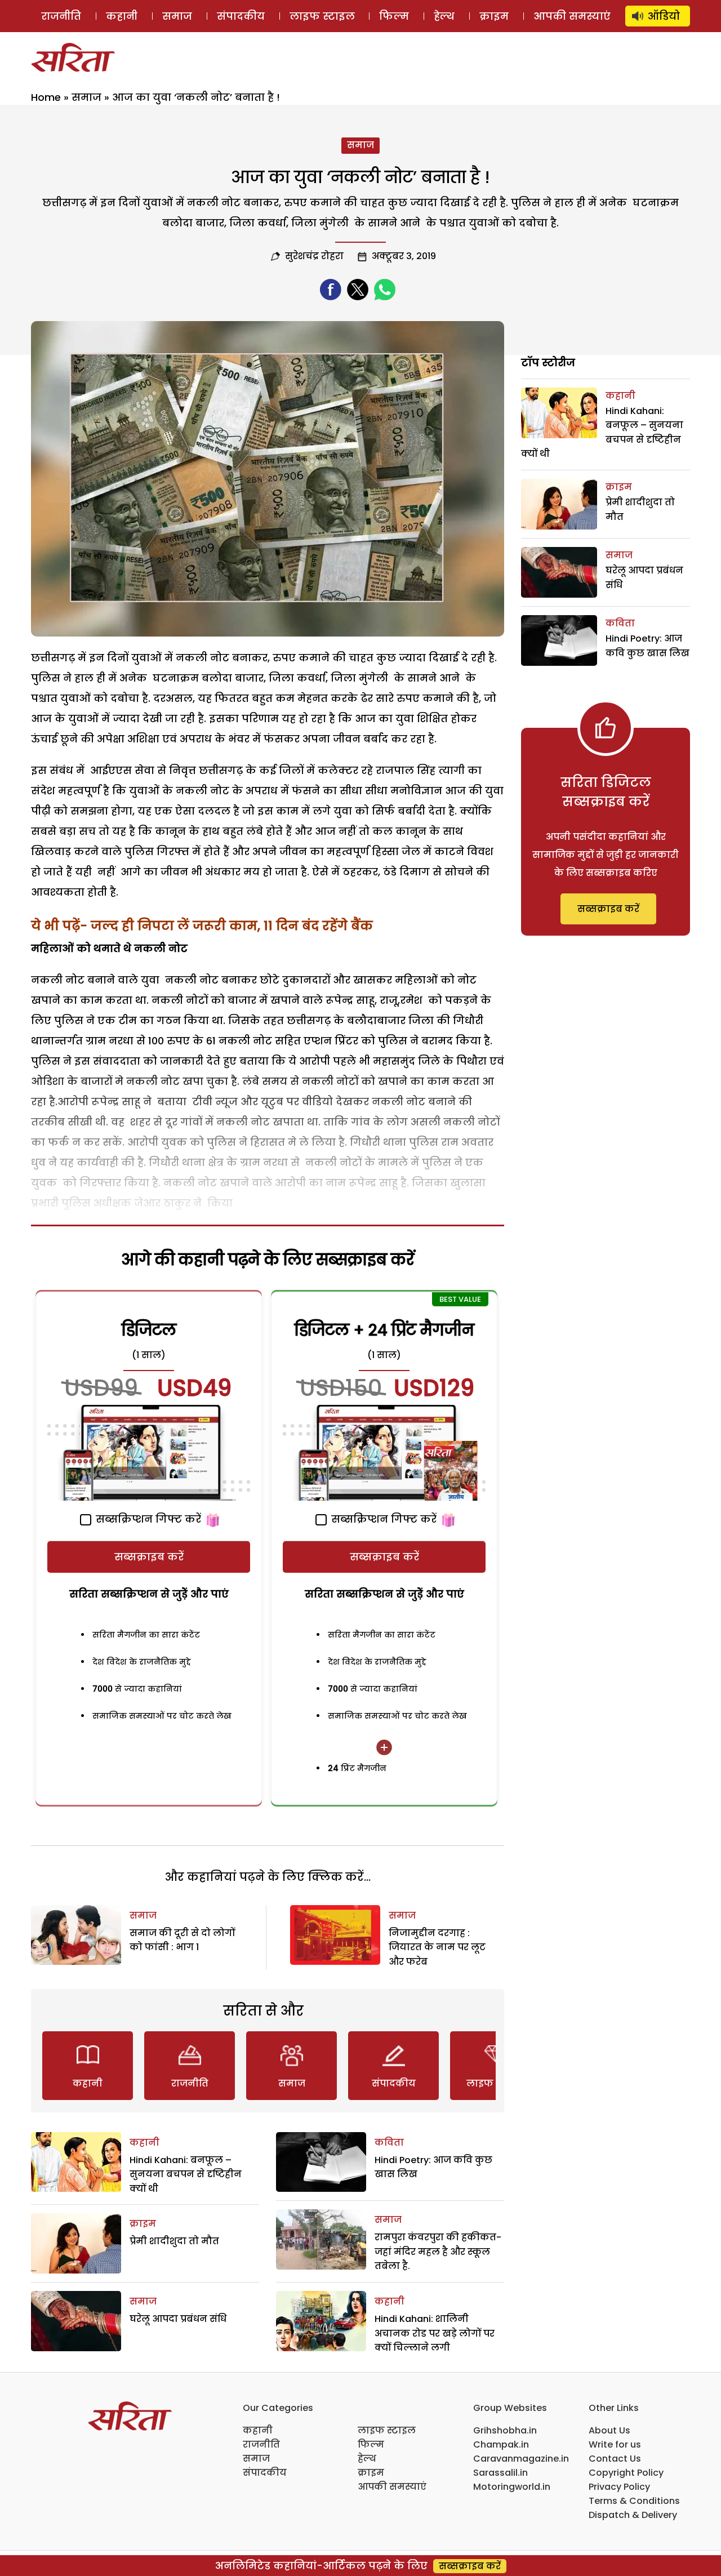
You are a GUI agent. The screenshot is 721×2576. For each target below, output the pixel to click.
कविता (389, 2143)
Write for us (615, 2444)
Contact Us (615, 2459)
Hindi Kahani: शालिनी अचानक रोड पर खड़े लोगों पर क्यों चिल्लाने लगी (435, 2333)
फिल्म (394, 16)
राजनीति (61, 16)
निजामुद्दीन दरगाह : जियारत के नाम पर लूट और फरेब (437, 1947)
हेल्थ (444, 16)
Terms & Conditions (634, 2501)
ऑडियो (664, 16)
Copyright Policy (626, 2473)
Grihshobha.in (505, 2430)
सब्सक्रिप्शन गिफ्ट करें (147, 1519)
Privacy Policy (619, 2487)
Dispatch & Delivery (633, 2515)
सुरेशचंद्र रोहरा (314, 256)
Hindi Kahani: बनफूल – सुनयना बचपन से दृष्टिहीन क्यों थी (186, 2174)
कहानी (122, 16)
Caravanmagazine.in (521, 2459)
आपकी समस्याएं (572, 16)
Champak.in (501, 2444)
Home (46, 97)
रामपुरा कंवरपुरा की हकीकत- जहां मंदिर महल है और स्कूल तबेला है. (438, 2252)
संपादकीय (241, 16)
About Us (609, 2430)
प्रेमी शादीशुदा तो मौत (174, 2241)
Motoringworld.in (512, 2487)
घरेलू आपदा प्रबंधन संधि (178, 2319)
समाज (177, 16)
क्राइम (494, 16)
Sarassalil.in (500, 2473)
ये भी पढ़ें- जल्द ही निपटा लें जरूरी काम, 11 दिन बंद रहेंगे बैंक (202, 926)
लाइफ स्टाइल (322, 16)
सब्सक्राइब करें (149, 1557)
